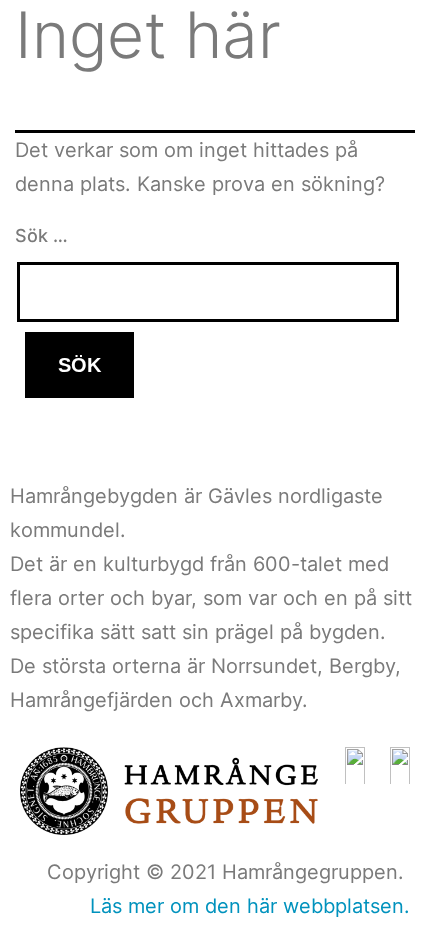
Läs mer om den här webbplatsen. (250, 906)
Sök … (41, 235)
